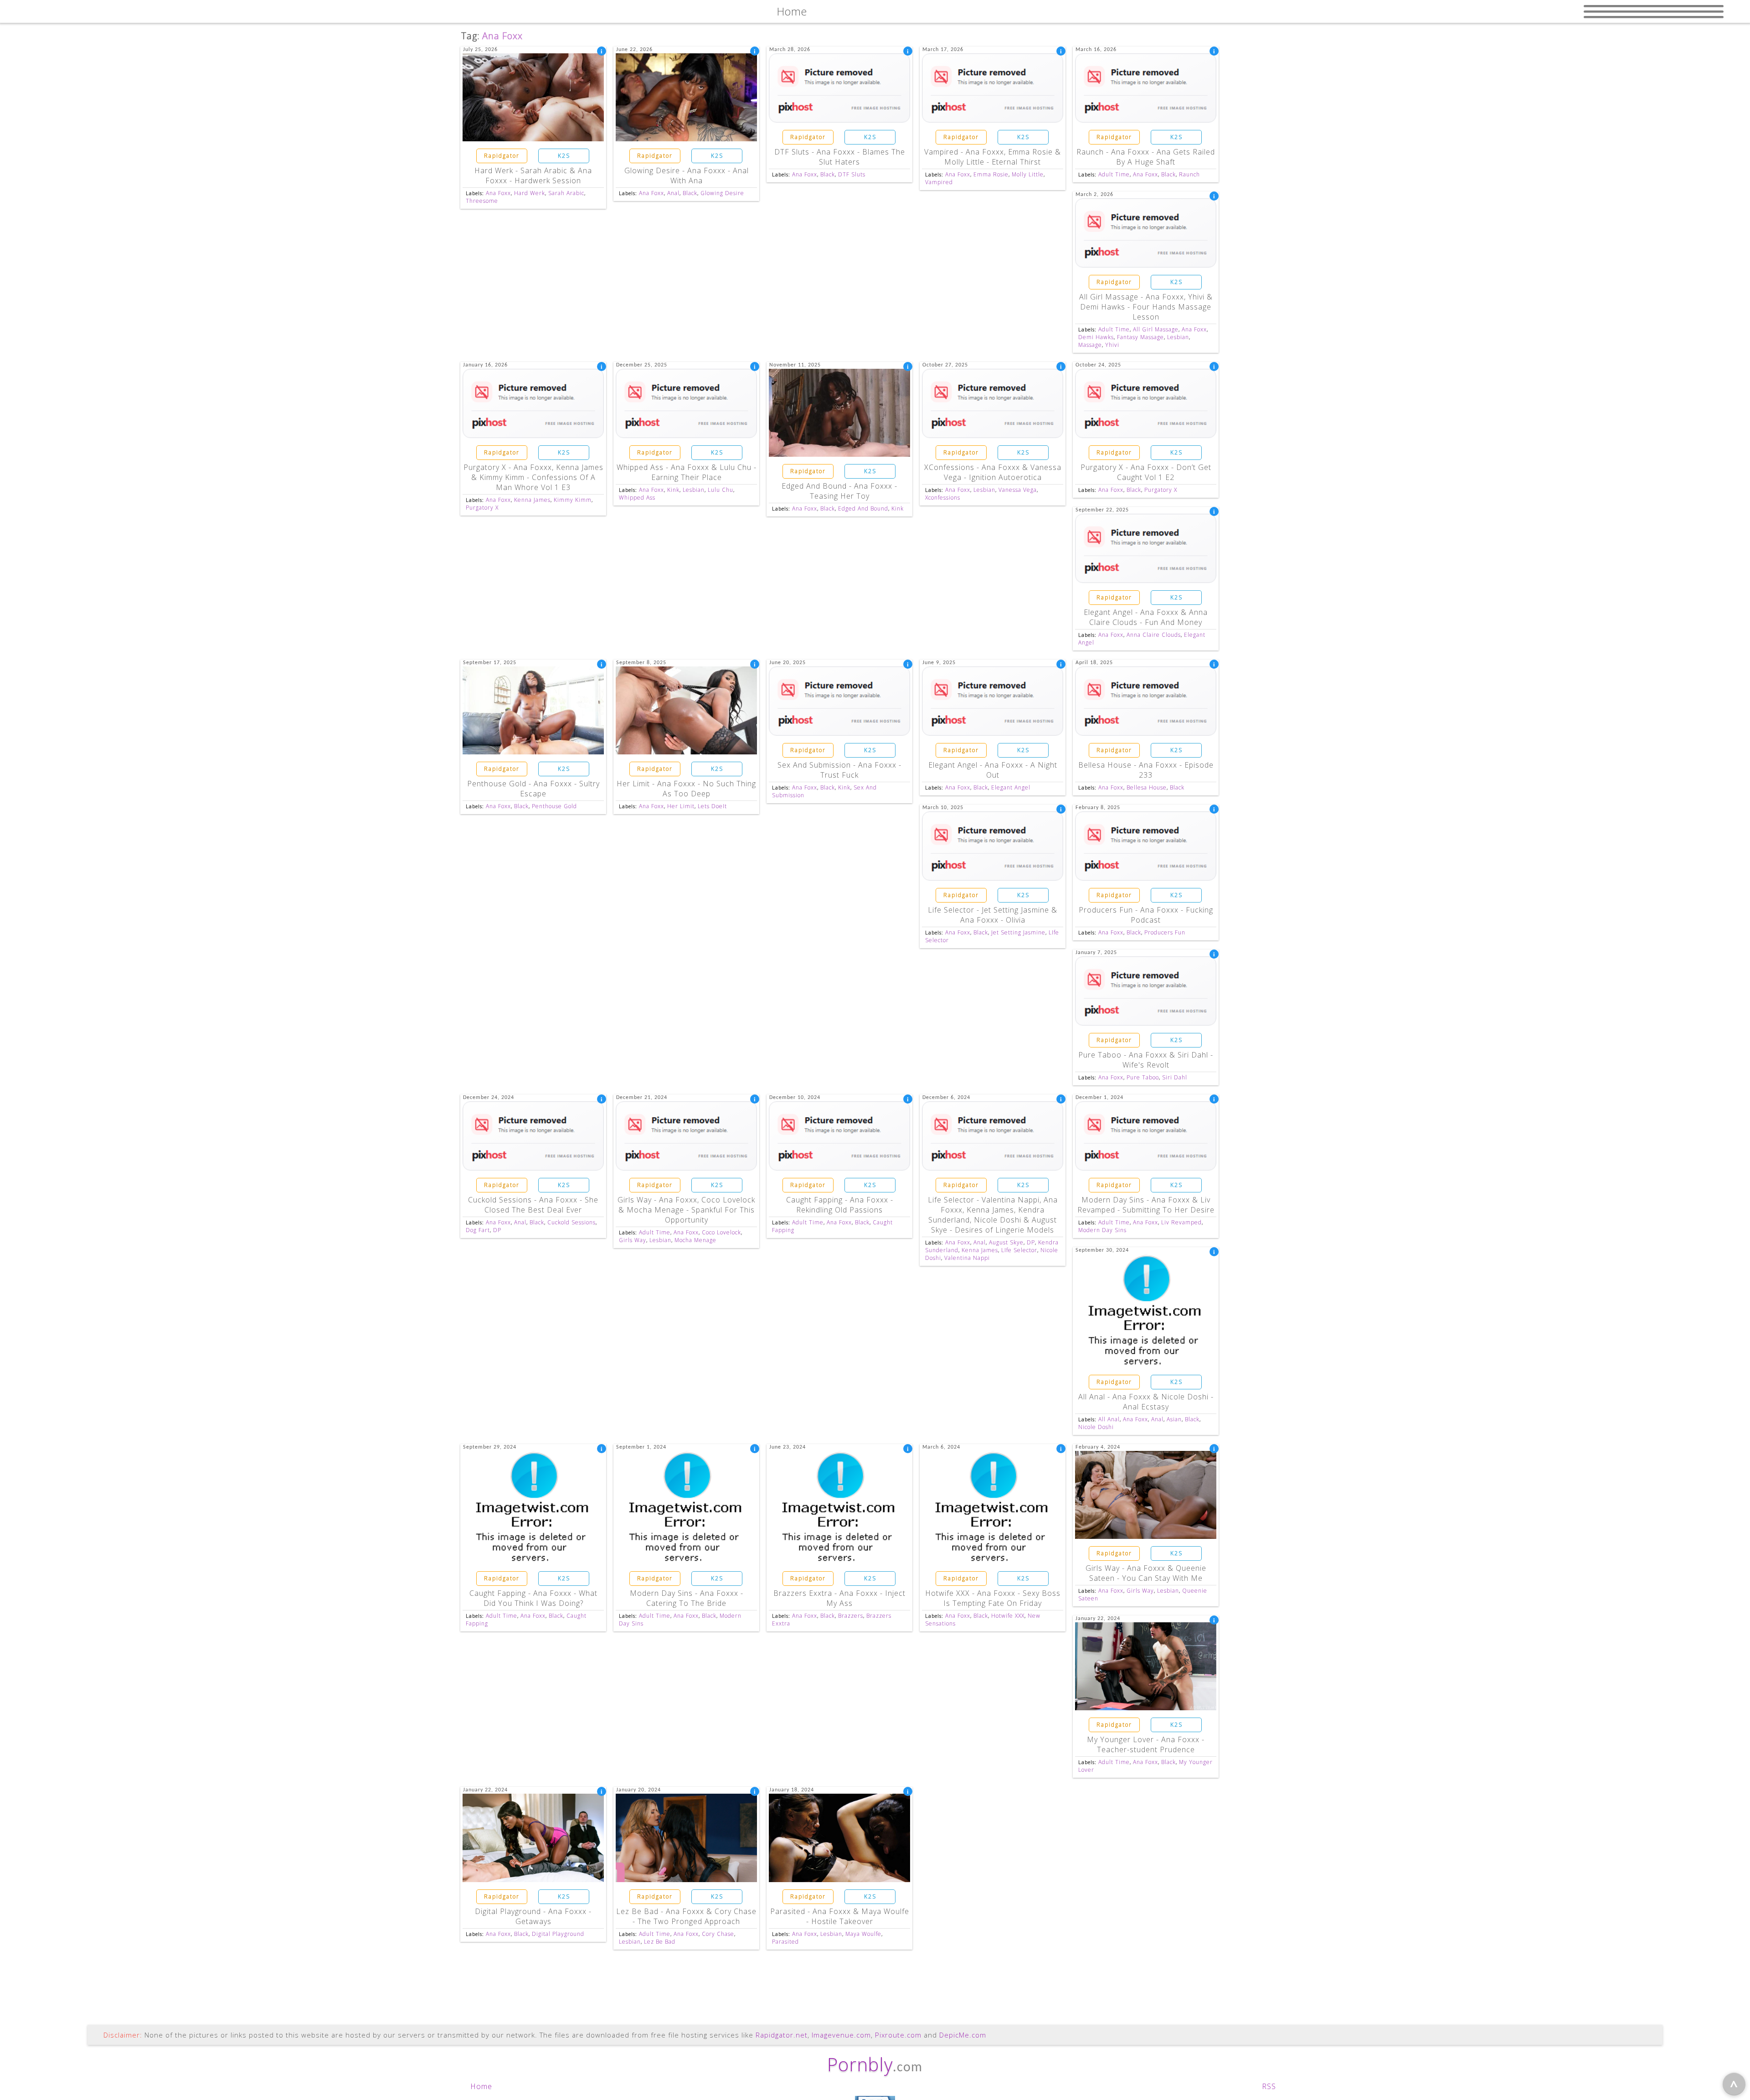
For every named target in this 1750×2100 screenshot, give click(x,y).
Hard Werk (530, 193)
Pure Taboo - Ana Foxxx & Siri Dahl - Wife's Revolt (1146, 1060)
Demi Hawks (1096, 337)
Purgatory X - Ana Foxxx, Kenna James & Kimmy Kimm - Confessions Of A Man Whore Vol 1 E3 (533, 477)
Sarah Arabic (566, 193)
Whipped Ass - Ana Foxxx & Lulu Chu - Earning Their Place (687, 472)
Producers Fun (1165, 932)
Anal (673, 193)
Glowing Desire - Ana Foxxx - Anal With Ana (687, 175)
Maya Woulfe (863, 1934)
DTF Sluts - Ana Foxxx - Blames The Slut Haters (840, 157)
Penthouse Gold (554, 806)
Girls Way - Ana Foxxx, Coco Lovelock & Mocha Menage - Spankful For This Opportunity (686, 1210)
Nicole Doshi (1096, 1427)
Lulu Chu (721, 490)
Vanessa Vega (1018, 490)
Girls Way (633, 1240)
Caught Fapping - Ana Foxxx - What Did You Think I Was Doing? (533, 1598)
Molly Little (1028, 174)
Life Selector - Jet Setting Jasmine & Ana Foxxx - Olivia (993, 915)
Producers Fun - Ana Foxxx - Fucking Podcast (1146, 915)
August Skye (1006, 1242)
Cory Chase (718, 1934)
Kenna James (532, 500)
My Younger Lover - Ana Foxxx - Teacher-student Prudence (1146, 1744)
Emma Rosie (991, 174)
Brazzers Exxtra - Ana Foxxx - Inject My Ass (839, 1598)
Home (481, 2086)
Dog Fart (478, 1230)
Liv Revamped (1181, 1222)
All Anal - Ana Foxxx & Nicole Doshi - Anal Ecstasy (1146, 1402)
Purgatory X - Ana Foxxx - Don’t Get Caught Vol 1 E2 (1146, 472)
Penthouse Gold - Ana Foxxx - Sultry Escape (533, 789)
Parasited (785, 1942)
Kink (673, 490)
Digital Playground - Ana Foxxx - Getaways (533, 1916)
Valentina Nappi (967, 1258)
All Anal (1109, 1419)
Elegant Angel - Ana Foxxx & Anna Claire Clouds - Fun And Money (1146, 617)
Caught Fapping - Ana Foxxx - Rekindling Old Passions (840, 1205)
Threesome (482, 201)
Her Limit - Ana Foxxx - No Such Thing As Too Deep (686, 789)
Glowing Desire (722, 193)
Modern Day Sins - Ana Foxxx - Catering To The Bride (687, 1598)
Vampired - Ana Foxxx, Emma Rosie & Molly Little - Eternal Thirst (993, 157)
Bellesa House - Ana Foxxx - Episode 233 (1146, 770)
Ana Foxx (498, 193)
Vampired (939, 182)
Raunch (1189, 174)
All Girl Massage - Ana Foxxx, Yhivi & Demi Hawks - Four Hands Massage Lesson (1146, 307)
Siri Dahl (1175, 1077)
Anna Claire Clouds (1154, 635)
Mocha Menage (695, 1240)
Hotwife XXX (1008, 1616)
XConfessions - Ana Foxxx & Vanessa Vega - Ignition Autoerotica (993, 472)
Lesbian (1178, 337)
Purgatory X (482, 508)
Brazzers (851, 1616)
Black (690, 193)
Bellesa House (1147, 787)
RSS (1269, 2086)
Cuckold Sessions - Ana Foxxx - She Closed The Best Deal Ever (533, 1205)
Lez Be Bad (660, 1942)
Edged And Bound (863, 508)
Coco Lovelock (721, 1232)
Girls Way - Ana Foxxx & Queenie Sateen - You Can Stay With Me (1146, 1573)
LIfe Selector (1019, 1250)
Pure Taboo (1143, 1077)
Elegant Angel (1011, 787)
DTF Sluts (852, 174)
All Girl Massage (1156, 329)
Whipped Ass (637, 498)
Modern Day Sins (1102, 1230)
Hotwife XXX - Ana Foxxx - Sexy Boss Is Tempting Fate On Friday (993, 1598)
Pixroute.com (898, 2035)
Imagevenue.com (841, 2035)
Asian (1174, 1419)
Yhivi (1112, 345)
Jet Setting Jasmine (1018, 932)
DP (497, 1230)
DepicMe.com (963, 2035)
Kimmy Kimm (573, 500)
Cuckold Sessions (571, 1222)
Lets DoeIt (712, 806)
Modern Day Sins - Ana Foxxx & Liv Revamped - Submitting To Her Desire (1146, 1205)
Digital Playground (558, 1934)
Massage (1090, 345)
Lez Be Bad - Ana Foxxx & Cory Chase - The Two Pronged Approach (686, 1916)
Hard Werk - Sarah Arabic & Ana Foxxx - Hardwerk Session (533, 175)
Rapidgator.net (782, 2035)
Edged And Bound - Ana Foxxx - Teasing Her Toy (839, 491)
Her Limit (681, 806)
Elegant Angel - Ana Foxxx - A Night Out (993, 770)
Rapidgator (502, 156)
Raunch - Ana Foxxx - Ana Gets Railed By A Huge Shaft (1146, 157)
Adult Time (1114, 174)
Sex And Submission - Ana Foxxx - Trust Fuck (839, 770)
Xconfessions (943, 498)
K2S (564, 156)
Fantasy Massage (1140, 337)
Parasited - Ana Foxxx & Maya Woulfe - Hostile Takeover (840, 1916)
